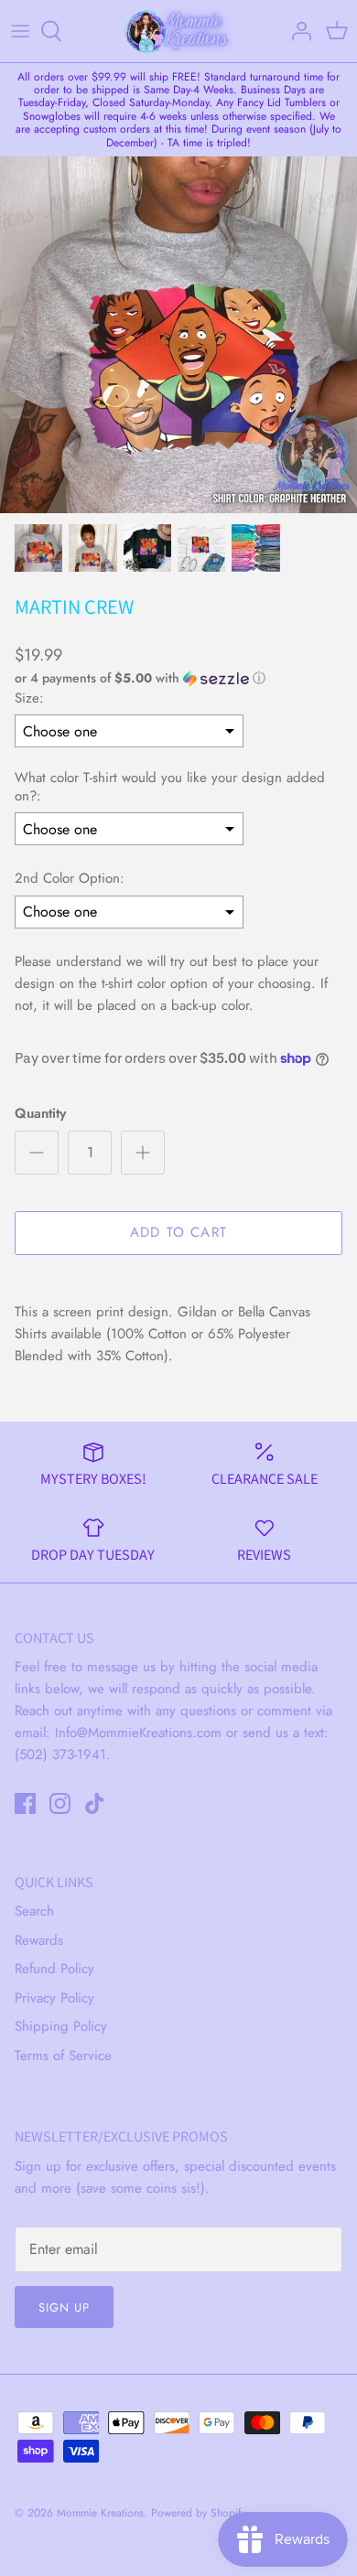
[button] (178, 678)
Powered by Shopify (198, 2513)
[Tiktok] (95, 1803)
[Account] (297, 31)
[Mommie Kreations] (178, 31)
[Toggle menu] (20, 31)
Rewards (39, 1940)
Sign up (64, 2308)
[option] (178, 335)
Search (34, 1911)
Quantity (40, 1114)
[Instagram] (60, 1803)
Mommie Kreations (100, 2513)
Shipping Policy (61, 2026)
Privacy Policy (54, 1998)
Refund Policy (54, 1969)
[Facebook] (25, 1803)
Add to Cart (178, 1232)
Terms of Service (63, 2055)
